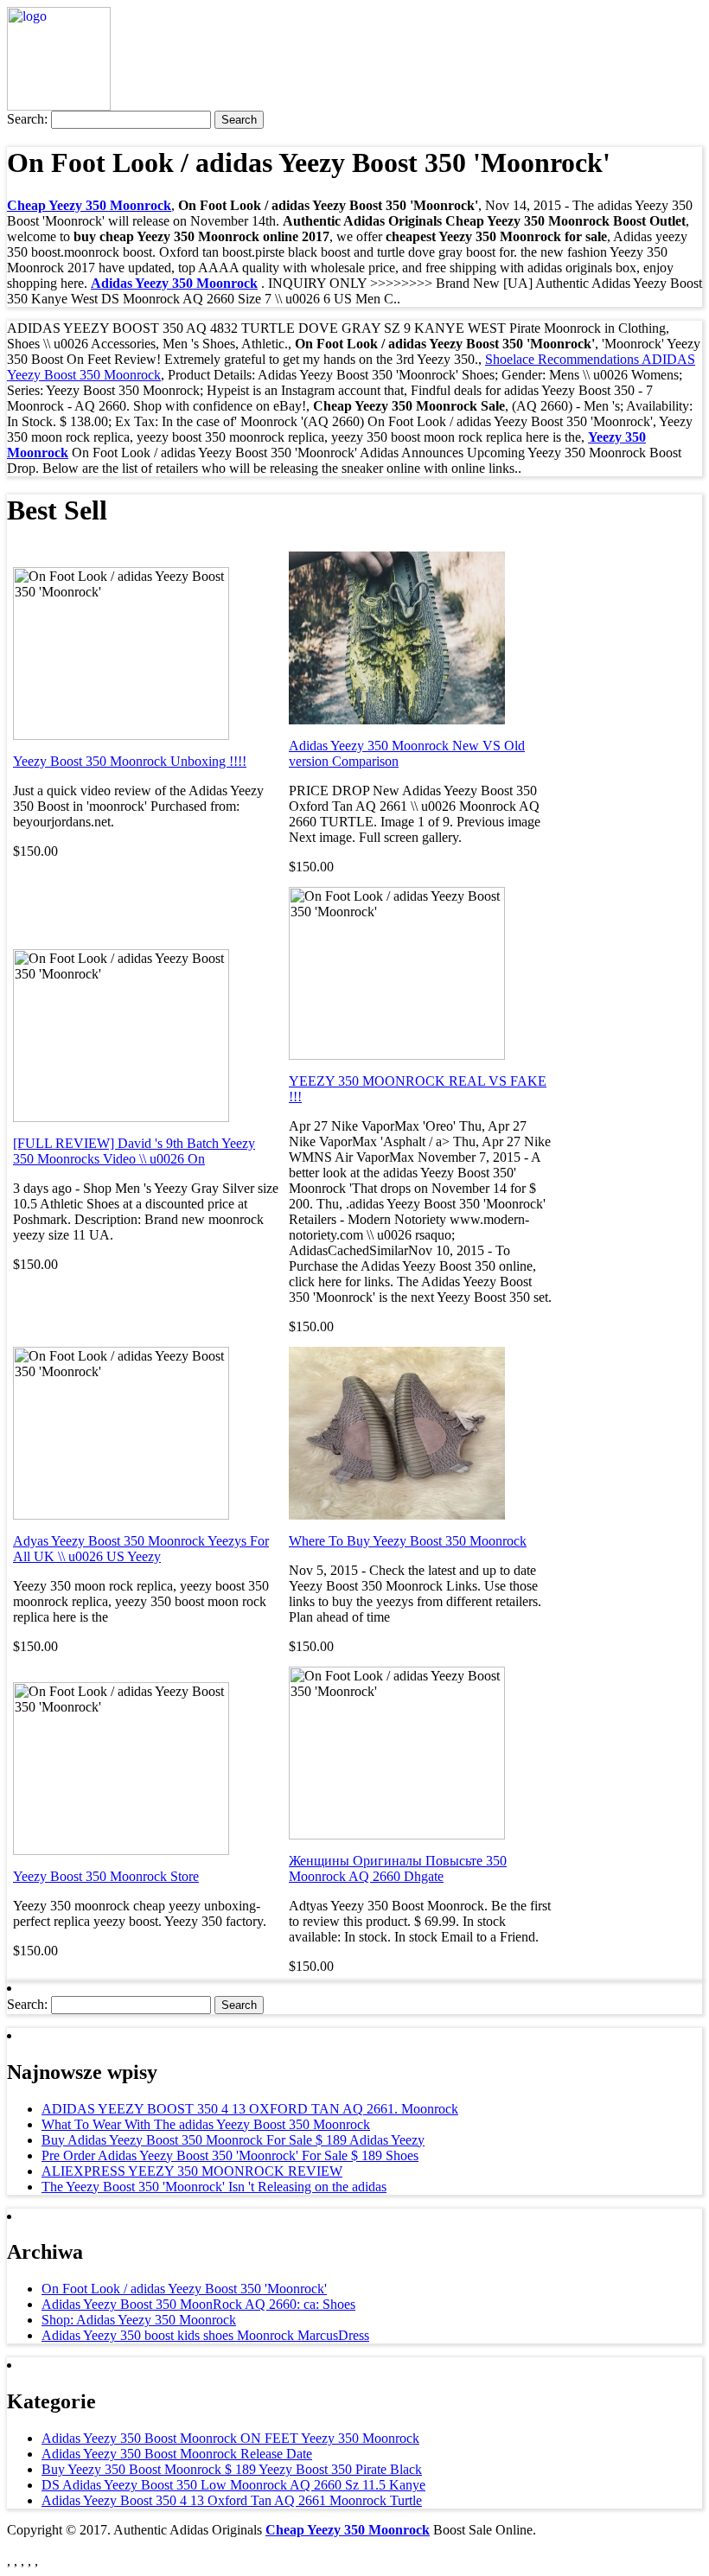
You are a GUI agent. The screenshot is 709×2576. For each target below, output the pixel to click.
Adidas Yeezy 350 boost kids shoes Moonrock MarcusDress (205, 2335)
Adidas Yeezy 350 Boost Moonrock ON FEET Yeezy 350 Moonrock (230, 2438)
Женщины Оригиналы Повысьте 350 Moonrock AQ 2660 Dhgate (398, 1868)
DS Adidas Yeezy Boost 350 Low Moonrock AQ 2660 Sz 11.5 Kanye (233, 2485)
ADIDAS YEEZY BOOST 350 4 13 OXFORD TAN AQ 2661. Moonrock (250, 2109)
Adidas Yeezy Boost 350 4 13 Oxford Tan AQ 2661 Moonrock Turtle (232, 2500)
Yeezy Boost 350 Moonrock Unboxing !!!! (130, 761)
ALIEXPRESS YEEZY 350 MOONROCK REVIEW (192, 2171)
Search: (27, 119)
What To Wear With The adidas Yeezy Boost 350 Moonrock (206, 2124)
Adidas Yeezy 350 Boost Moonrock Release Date (177, 2454)
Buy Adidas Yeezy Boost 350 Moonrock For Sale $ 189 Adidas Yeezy (233, 2140)
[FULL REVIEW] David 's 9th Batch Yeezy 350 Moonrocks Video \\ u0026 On (134, 1151)
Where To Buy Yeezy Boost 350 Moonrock (408, 1541)
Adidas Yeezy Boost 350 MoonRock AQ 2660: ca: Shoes (198, 2304)
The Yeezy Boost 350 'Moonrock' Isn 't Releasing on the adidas (214, 2187)
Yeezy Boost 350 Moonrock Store (106, 1876)
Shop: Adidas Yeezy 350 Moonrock (139, 2320)
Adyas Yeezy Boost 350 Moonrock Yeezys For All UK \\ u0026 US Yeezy (141, 1549)
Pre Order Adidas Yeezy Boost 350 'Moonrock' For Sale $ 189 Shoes (230, 2155)
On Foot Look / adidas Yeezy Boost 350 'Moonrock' (184, 2289)
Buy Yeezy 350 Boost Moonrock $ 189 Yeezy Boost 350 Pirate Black (232, 2469)
